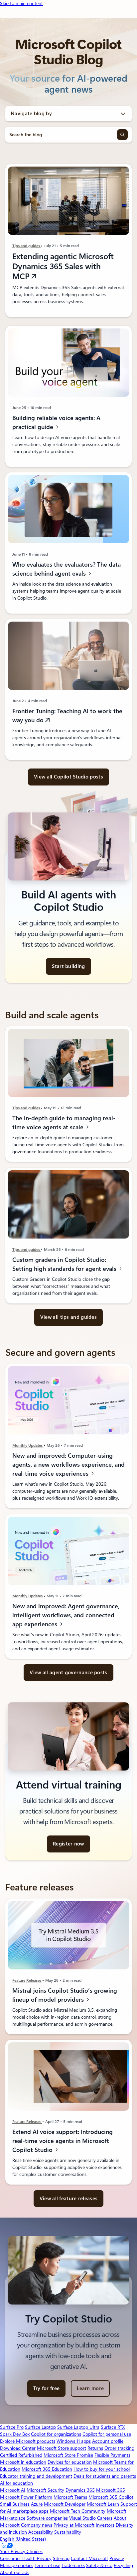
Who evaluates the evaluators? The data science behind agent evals (67, 569)
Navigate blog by (31, 114)
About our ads (15, 2572)
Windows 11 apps (74, 2441)
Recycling (123, 2565)
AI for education (16, 2483)
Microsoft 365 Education (47, 2469)
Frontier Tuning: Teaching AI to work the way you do (67, 716)
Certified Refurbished (21, 2455)
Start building (68, 966)
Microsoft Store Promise (68, 2455)
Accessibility (41, 2532)
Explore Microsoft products (28, 2441)
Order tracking (119, 2448)
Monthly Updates (28, 1445)
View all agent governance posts (68, 1673)
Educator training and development (36, 2476)
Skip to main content (21, 3)
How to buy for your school (102, 2469)
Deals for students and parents (105, 2476)
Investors (105, 2525)
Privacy (117, 2558)
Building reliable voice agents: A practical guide (56, 422)
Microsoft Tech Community (78, 2511)
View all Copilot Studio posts (68, 777)
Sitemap (61, 2558)
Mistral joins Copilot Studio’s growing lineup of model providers (65, 1995)
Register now (68, 1844)
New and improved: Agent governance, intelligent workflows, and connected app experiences (66, 1615)
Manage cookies (17, 2565)
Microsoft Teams (70, 2497)
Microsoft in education (23, 2462)
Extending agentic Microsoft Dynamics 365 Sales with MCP (63, 266)
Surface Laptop (40, 2427)
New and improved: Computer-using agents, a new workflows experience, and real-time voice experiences (68, 1465)
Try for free (47, 2388)
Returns (95, 2448)
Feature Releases (27, 1980)
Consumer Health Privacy (26, 2558)
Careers (105, 2518)
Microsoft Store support (62, 2448)
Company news (37, 2525)
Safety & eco (99, 2565)
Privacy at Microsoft (74, 2525)
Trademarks (73, 2565)
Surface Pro (12, 2427)
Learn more (90, 2388)
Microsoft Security (45, 2490)
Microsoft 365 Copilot (111, 2497)
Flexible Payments (112, 2455)
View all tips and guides (68, 1317)
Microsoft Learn (103, 2504)
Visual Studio (82, 2518)
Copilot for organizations (56, 2434)
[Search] (122, 135)
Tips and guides (27, 246)
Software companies (47, 2518)
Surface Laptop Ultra (78, 2427)
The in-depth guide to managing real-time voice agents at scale (64, 1123)
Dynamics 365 (80, 2490)
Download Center (18, 2448)
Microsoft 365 (111, 2490)
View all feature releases (69, 2199)
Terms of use (47, 2565)
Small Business (15, 2504)
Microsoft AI (13, 2490)
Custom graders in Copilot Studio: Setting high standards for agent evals (65, 1264)
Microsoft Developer (65, 2504)
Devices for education (70, 2462)
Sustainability (68, 2532)
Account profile (108, 2441)
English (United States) (23, 2539)
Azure (37, 2504)
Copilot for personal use (107, 2434)
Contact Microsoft (89, 2558)
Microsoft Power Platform (26, 2497)
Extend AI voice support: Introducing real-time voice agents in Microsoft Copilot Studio (63, 2141)
